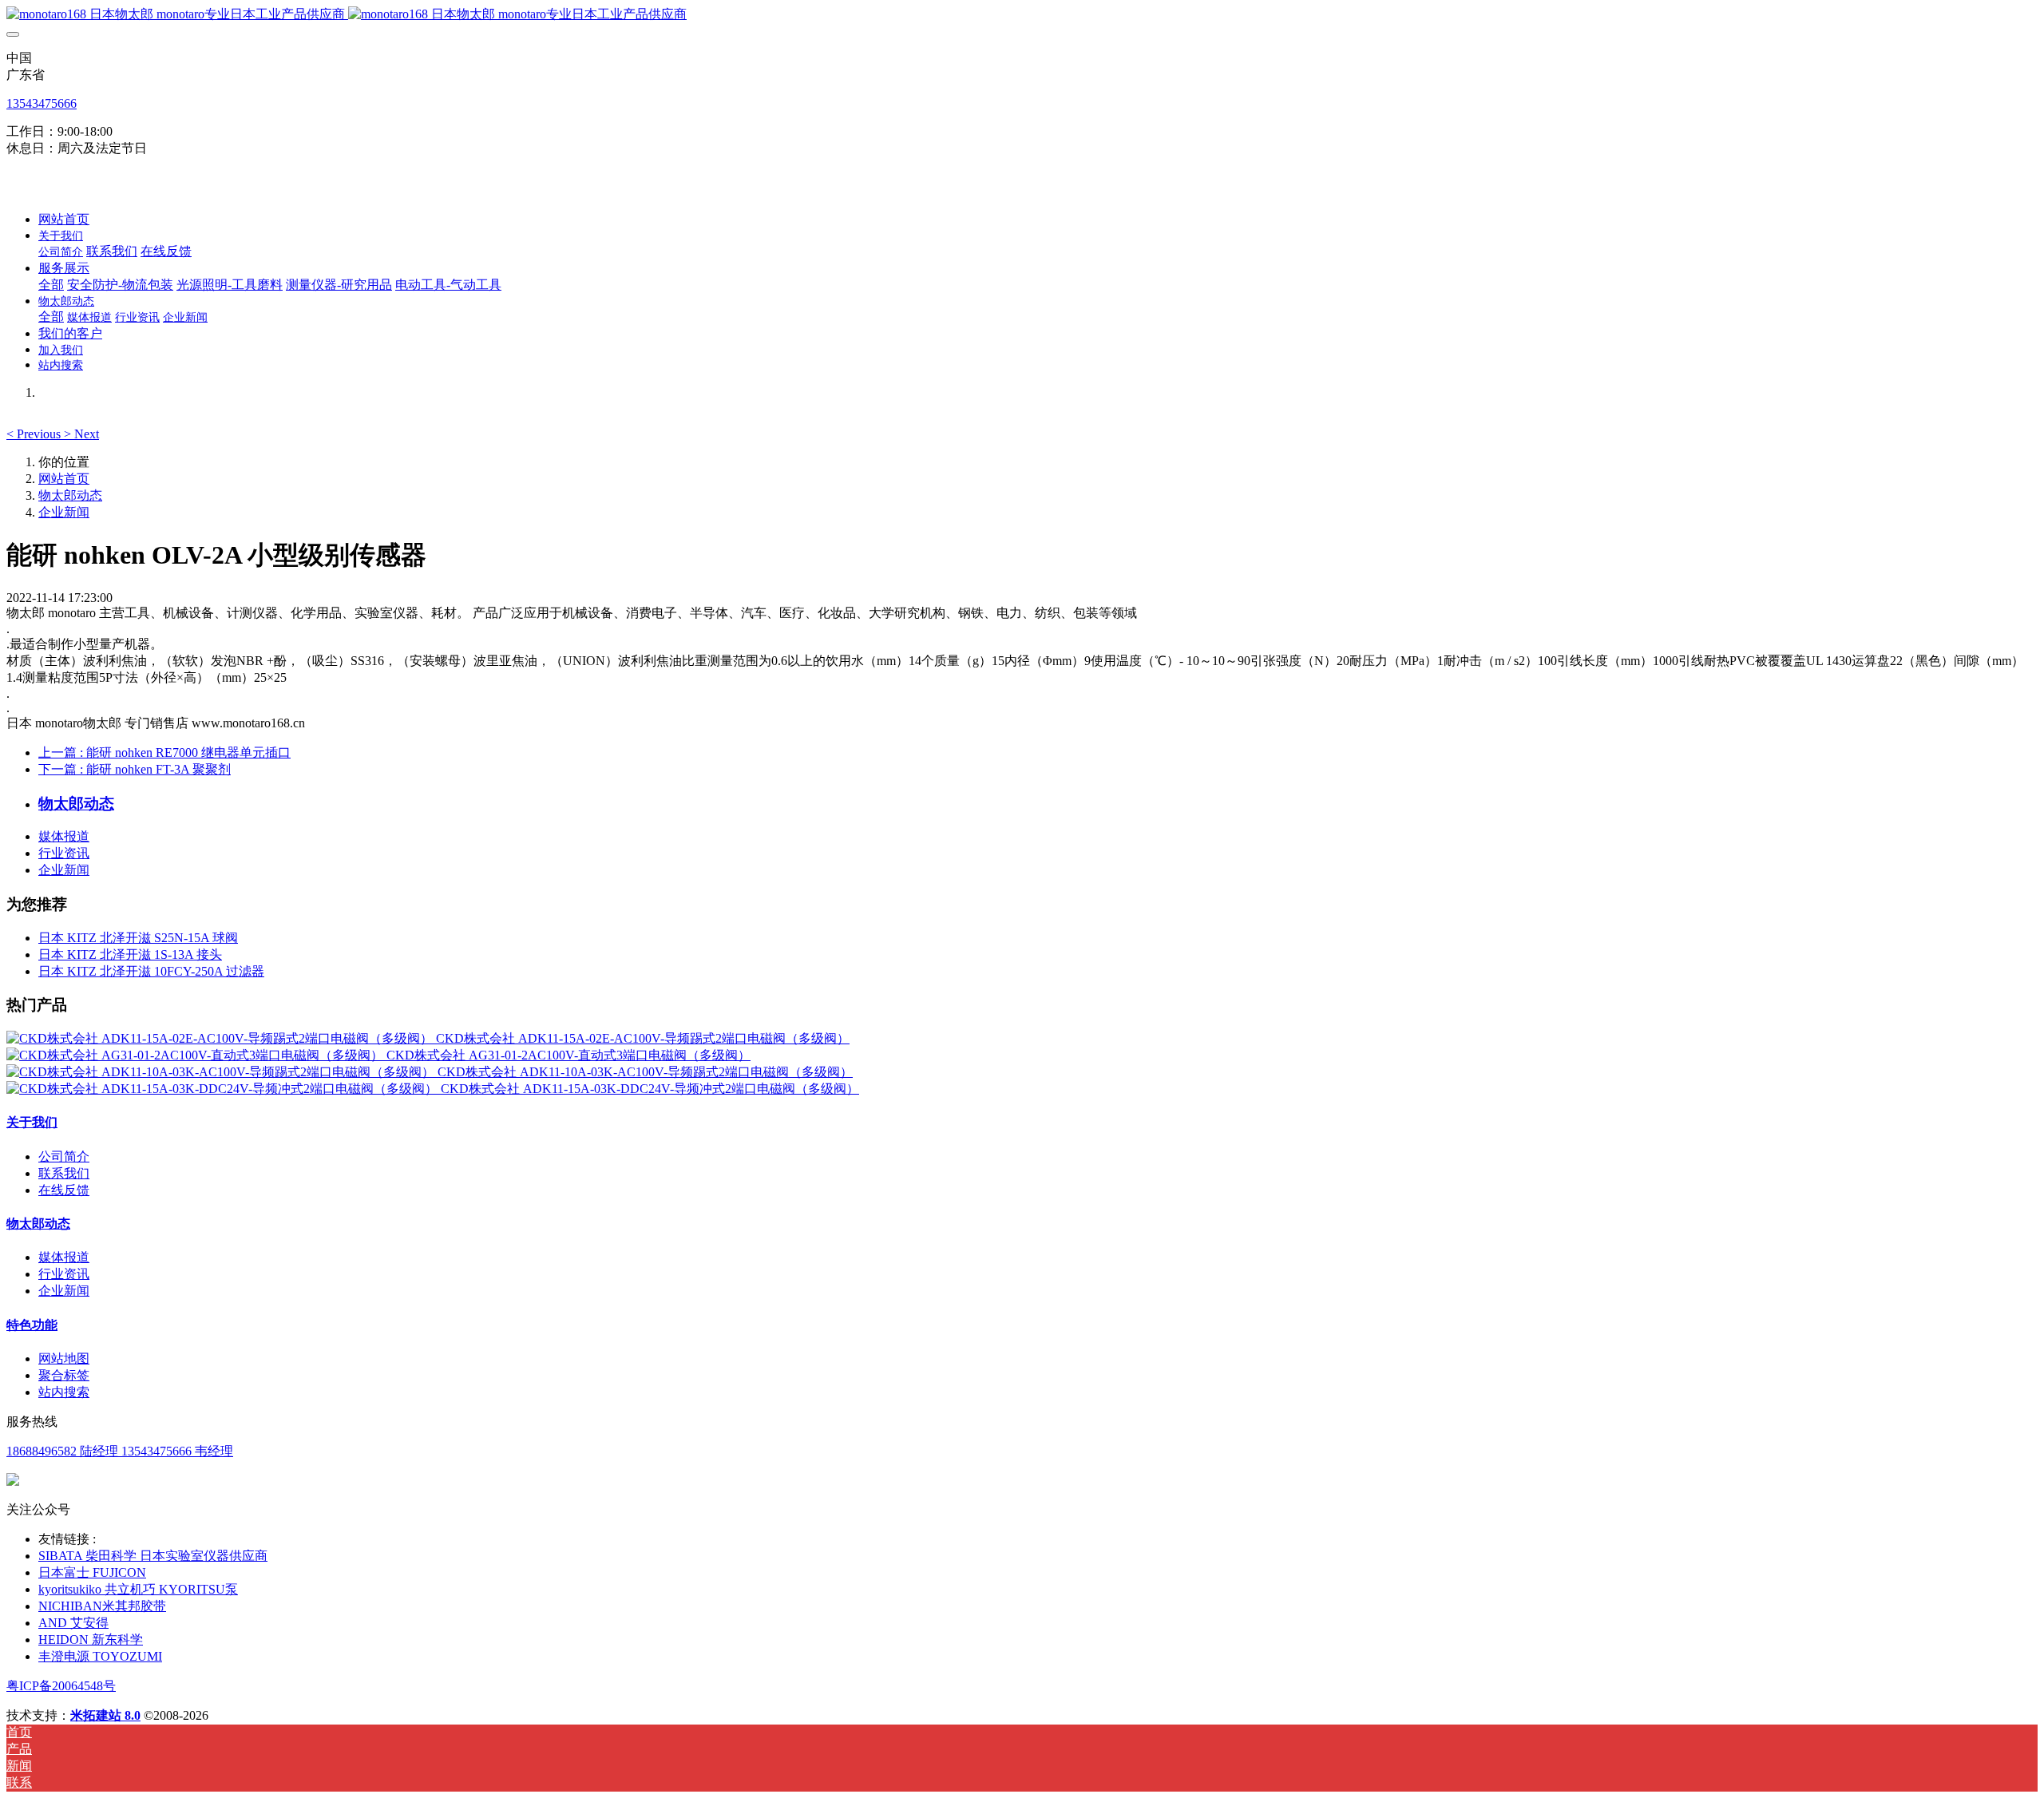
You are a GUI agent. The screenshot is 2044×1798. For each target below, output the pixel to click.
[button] (35, 434)
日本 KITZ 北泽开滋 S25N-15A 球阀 (138, 938)
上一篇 (164, 752)
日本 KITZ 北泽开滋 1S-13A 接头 (130, 954)
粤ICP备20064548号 (61, 1686)
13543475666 (42, 103)
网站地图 (64, 1358)
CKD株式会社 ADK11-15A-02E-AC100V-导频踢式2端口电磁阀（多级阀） (643, 1038)
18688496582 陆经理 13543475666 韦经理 (120, 1451)
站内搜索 (64, 1392)
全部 (51, 285)
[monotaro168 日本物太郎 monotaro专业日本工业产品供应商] (1022, 15)
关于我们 (32, 1122)
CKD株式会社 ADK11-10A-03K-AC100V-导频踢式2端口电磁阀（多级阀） (645, 1072)
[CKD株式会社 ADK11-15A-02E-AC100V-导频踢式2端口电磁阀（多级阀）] (221, 1038)
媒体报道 (64, 836)
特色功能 (32, 1325)
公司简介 (64, 1156)
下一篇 (135, 769)
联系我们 (64, 1173)
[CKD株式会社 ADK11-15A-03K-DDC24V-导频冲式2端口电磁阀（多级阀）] (224, 1089)
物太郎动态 (70, 495)
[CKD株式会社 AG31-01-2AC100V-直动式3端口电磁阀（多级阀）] (196, 1055)
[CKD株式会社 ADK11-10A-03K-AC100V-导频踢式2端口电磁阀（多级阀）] (222, 1072)
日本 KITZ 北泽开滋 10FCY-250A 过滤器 (151, 971)
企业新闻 (64, 512)
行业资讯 (64, 853)
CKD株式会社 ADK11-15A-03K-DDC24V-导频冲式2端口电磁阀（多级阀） (650, 1089)
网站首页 (64, 219)
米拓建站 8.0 (105, 1715)
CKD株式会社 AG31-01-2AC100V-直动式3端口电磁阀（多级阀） (568, 1055)
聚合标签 (64, 1375)
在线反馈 (64, 1190)
